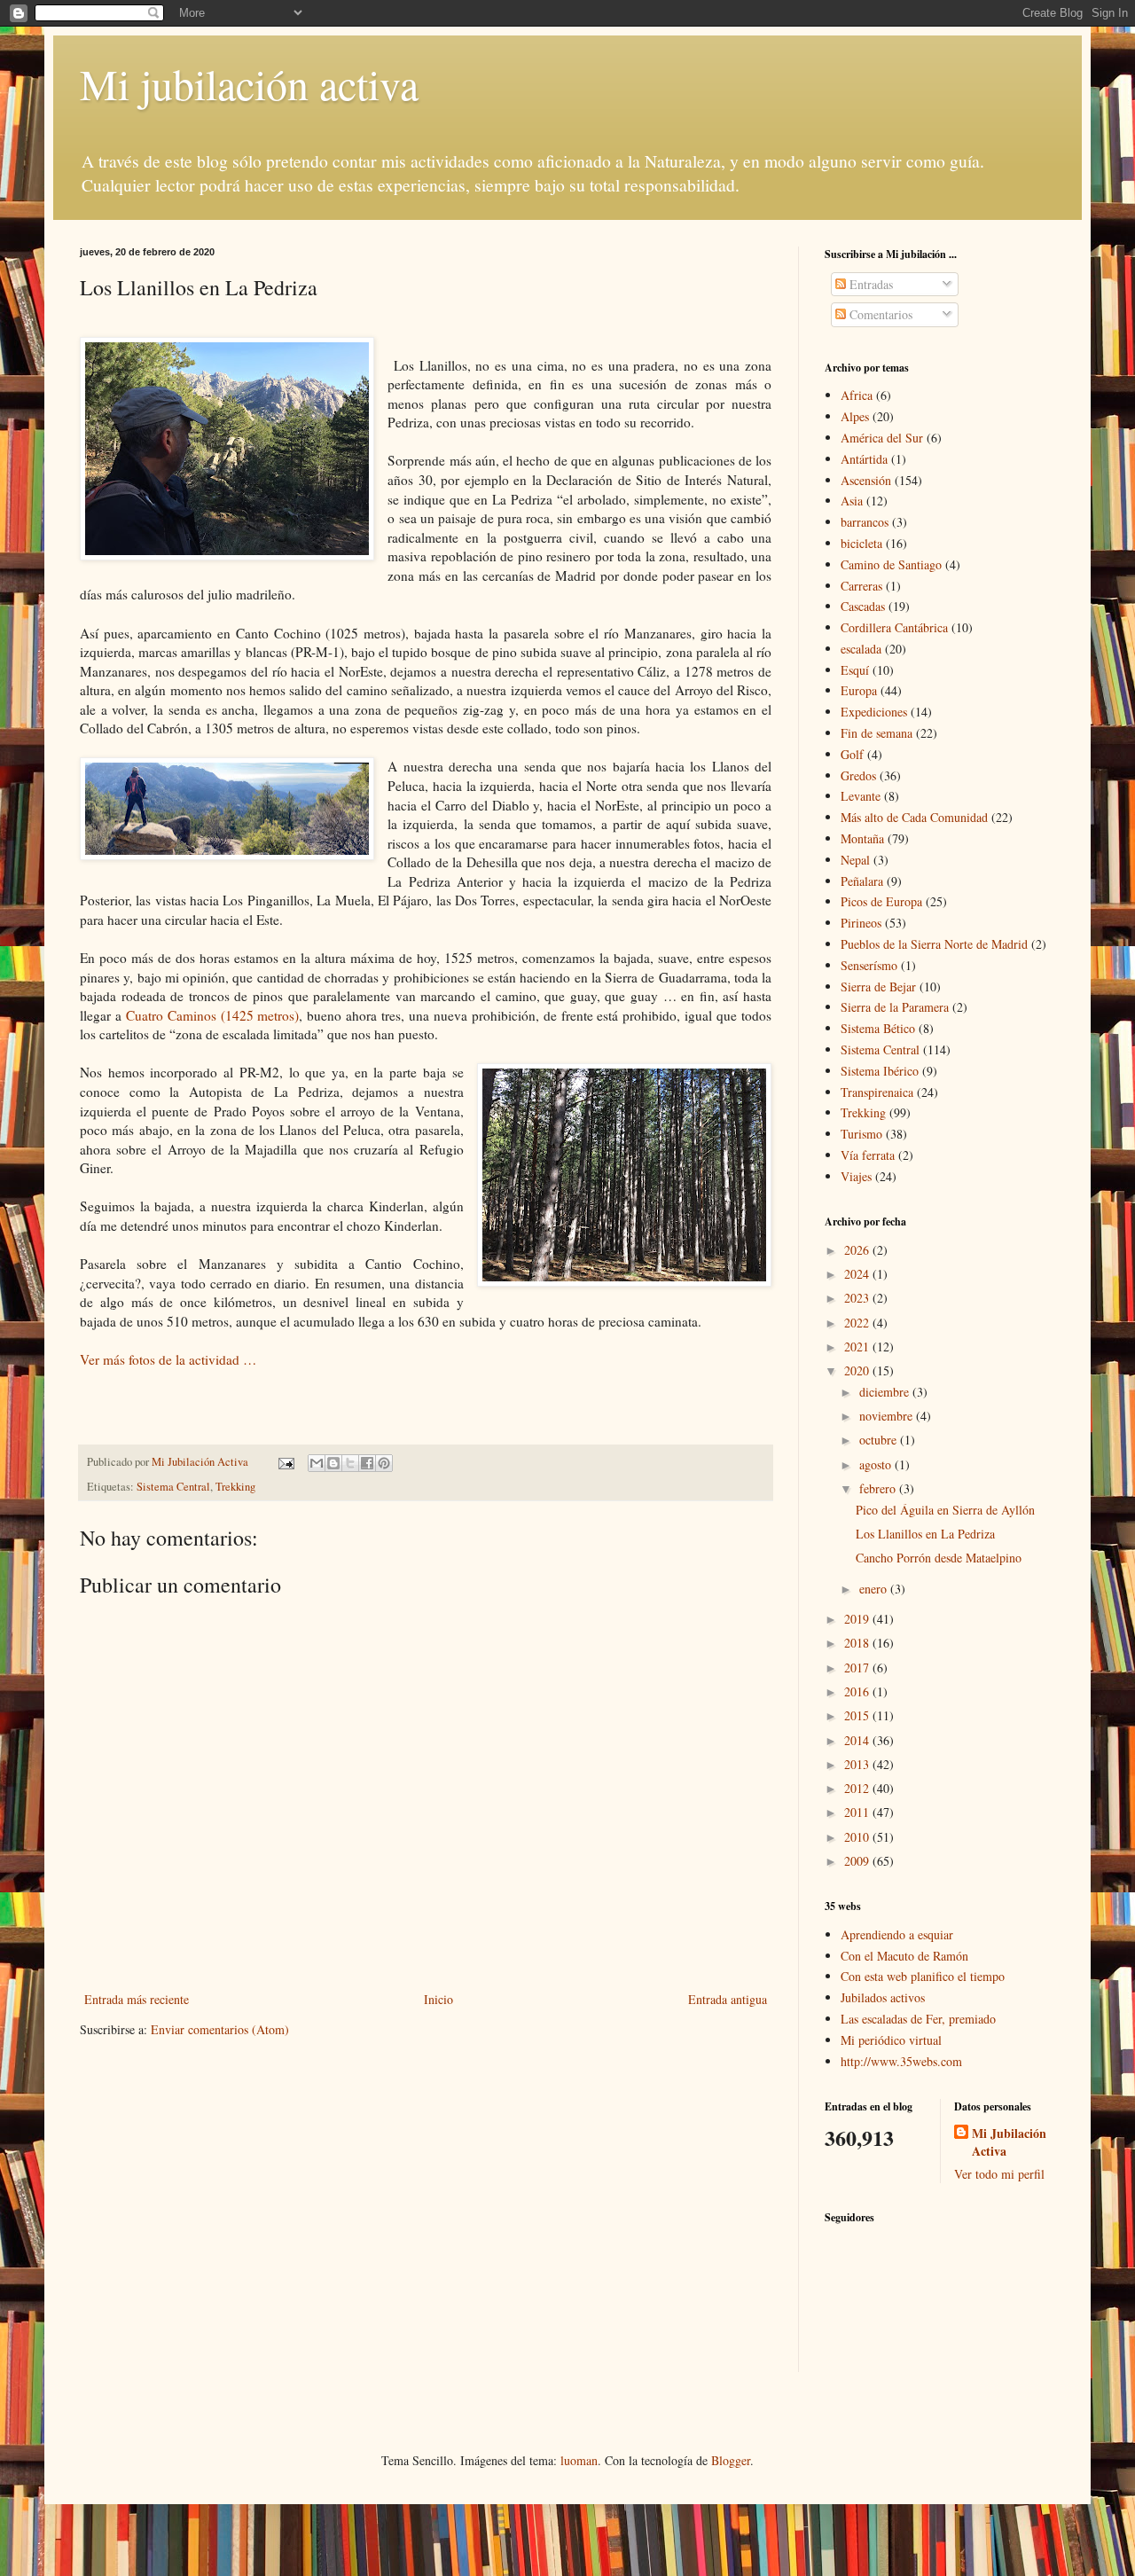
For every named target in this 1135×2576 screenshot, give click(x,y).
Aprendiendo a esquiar (897, 1934)
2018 (858, 1643)
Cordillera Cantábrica (894, 627)
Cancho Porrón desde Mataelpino (939, 1558)
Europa (859, 690)
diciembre (886, 1392)
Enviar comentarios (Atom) (220, 2029)
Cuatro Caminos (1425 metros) (213, 1015)
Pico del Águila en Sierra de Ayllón (945, 1510)
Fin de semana (877, 733)
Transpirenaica (877, 1092)
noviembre (888, 1416)
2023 (858, 1298)
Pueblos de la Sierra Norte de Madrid (934, 944)
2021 (858, 1347)
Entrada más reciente (137, 1999)
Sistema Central (173, 1487)
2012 (858, 1788)
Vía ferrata (868, 1155)
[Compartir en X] (350, 1463)
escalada (861, 649)
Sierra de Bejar (878, 987)
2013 (858, 1764)
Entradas (869, 284)
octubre (880, 1440)
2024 (858, 1274)
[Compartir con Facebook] (367, 1463)
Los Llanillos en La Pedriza (925, 1534)
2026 (858, 1250)
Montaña (862, 838)
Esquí (855, 670)
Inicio (438, 1999)
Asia (852, 501)
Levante (861, 796)
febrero (879, 1488)
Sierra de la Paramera (895, 1007)
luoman (579, 2460)
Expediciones (874, 712)
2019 (858, 1619)
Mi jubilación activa (249, 83)
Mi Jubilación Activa (1009, 2142)
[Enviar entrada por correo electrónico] (285, 1462)
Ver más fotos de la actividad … (170, 1359)
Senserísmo (869, 965)
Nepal (855, 860)
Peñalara (862, 881)
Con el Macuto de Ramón (904, 1956)
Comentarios (879, 314)
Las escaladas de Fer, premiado (918, 2019)
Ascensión (866, 480)
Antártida (864, 459)
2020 (858, 1370)
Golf (852, 754)
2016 (858, 1691)
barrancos (865, 522)
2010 (858, 1837)
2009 (858, 1861)
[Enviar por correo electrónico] (317, 1463)
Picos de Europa (881, 901)
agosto (877, 1464)
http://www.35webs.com (901, 2061)
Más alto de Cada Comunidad (914, 817)
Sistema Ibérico (880, 1071)
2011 (858, 1812)
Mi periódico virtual (891, 2040)
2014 (858, 1740)
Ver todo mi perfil (999, 2174)
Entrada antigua (728, 1999)
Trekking (235, 1487)
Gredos (858, 775)
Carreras (861, 586)
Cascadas (863, 606)
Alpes (855, 416)
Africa (857, 395)
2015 (858, 1715)
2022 (858, 1323)
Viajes (856, 1176)
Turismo (861, 1134)
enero (875, 1589)
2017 (858, 1668)
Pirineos (861, 923)
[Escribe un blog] (333, 1463)
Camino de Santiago (891, 564)
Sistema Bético (878, 1028)
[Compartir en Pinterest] (384, 1463)
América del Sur (882, 438)
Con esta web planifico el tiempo (923, 1976)
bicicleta (861, 543)
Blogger (731, 2460)
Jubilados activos (883, 1997)
